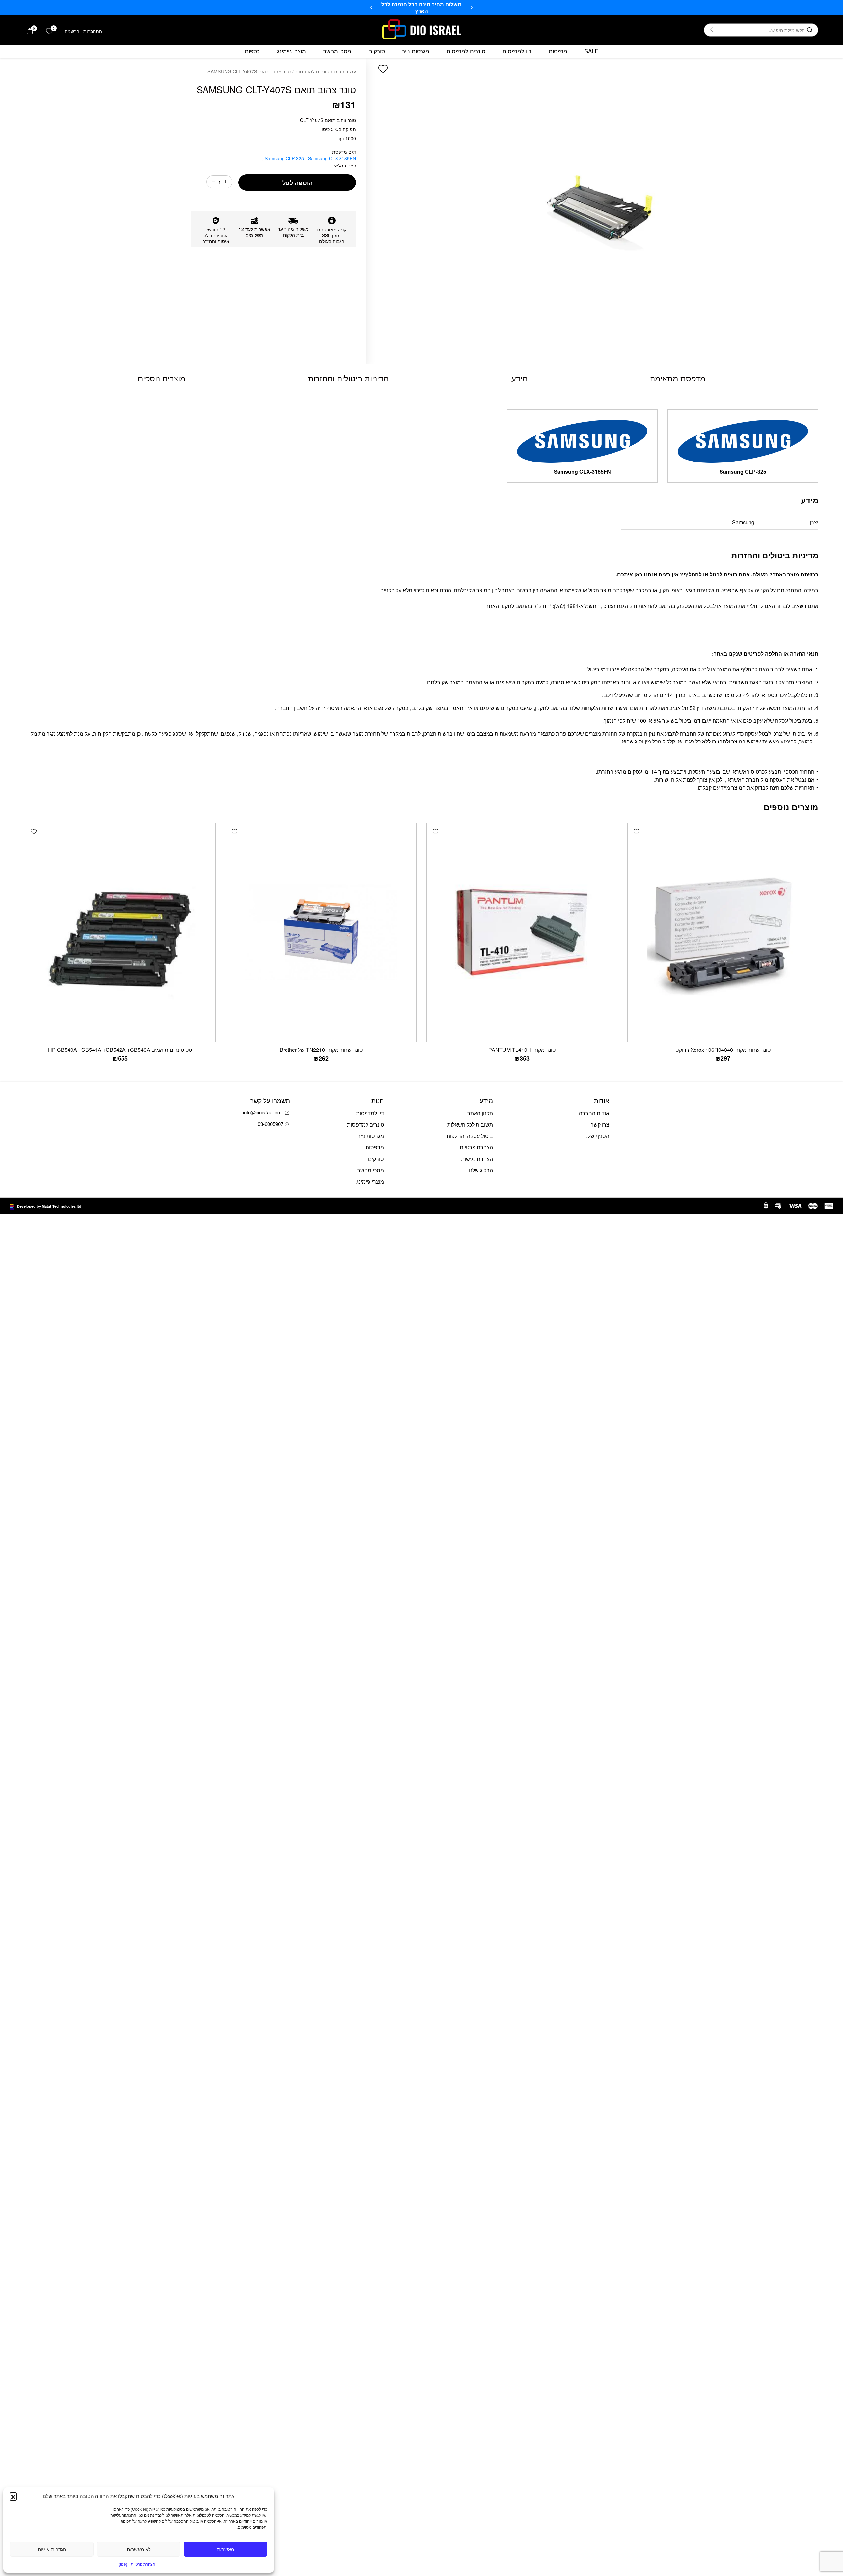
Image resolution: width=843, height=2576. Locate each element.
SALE (591, 51)
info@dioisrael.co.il (263, 1112)
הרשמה (72, 31)
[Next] (371, 8)
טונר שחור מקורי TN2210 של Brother (321, 1050)
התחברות (93, 31)
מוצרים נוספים (162, 378)
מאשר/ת (226, 2549)
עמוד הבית (345, 71)
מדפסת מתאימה (678, 378)
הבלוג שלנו (481, 1170)
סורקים (377, 51)
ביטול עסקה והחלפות (470, 1136)
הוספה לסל (297, 183)
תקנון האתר (480, 1113)
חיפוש (713, 30)
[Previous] (472, 8)
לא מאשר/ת (139, 2549)
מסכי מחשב (337, 51)
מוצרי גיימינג (291, 51)
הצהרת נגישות (477, 1159)
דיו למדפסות (517, 51)
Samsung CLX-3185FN (310, 158)
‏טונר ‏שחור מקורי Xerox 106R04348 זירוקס (723, 1050)
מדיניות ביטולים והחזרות (348, 378)
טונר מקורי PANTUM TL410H (522, 1050)
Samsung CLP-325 (285, 158)
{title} (123, 2564)
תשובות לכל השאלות (470, 1124)
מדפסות (558, 51)
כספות (252, 51)
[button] (13, 2496)
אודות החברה (594, 1113)
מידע (519, 378)
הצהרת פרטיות (143, 2564)
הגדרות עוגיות (52, 2549)
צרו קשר (600, 1124)
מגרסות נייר (416, 51)
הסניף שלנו (597, 1136)
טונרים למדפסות (466, 51)
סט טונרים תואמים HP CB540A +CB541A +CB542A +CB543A (120, 1050)
